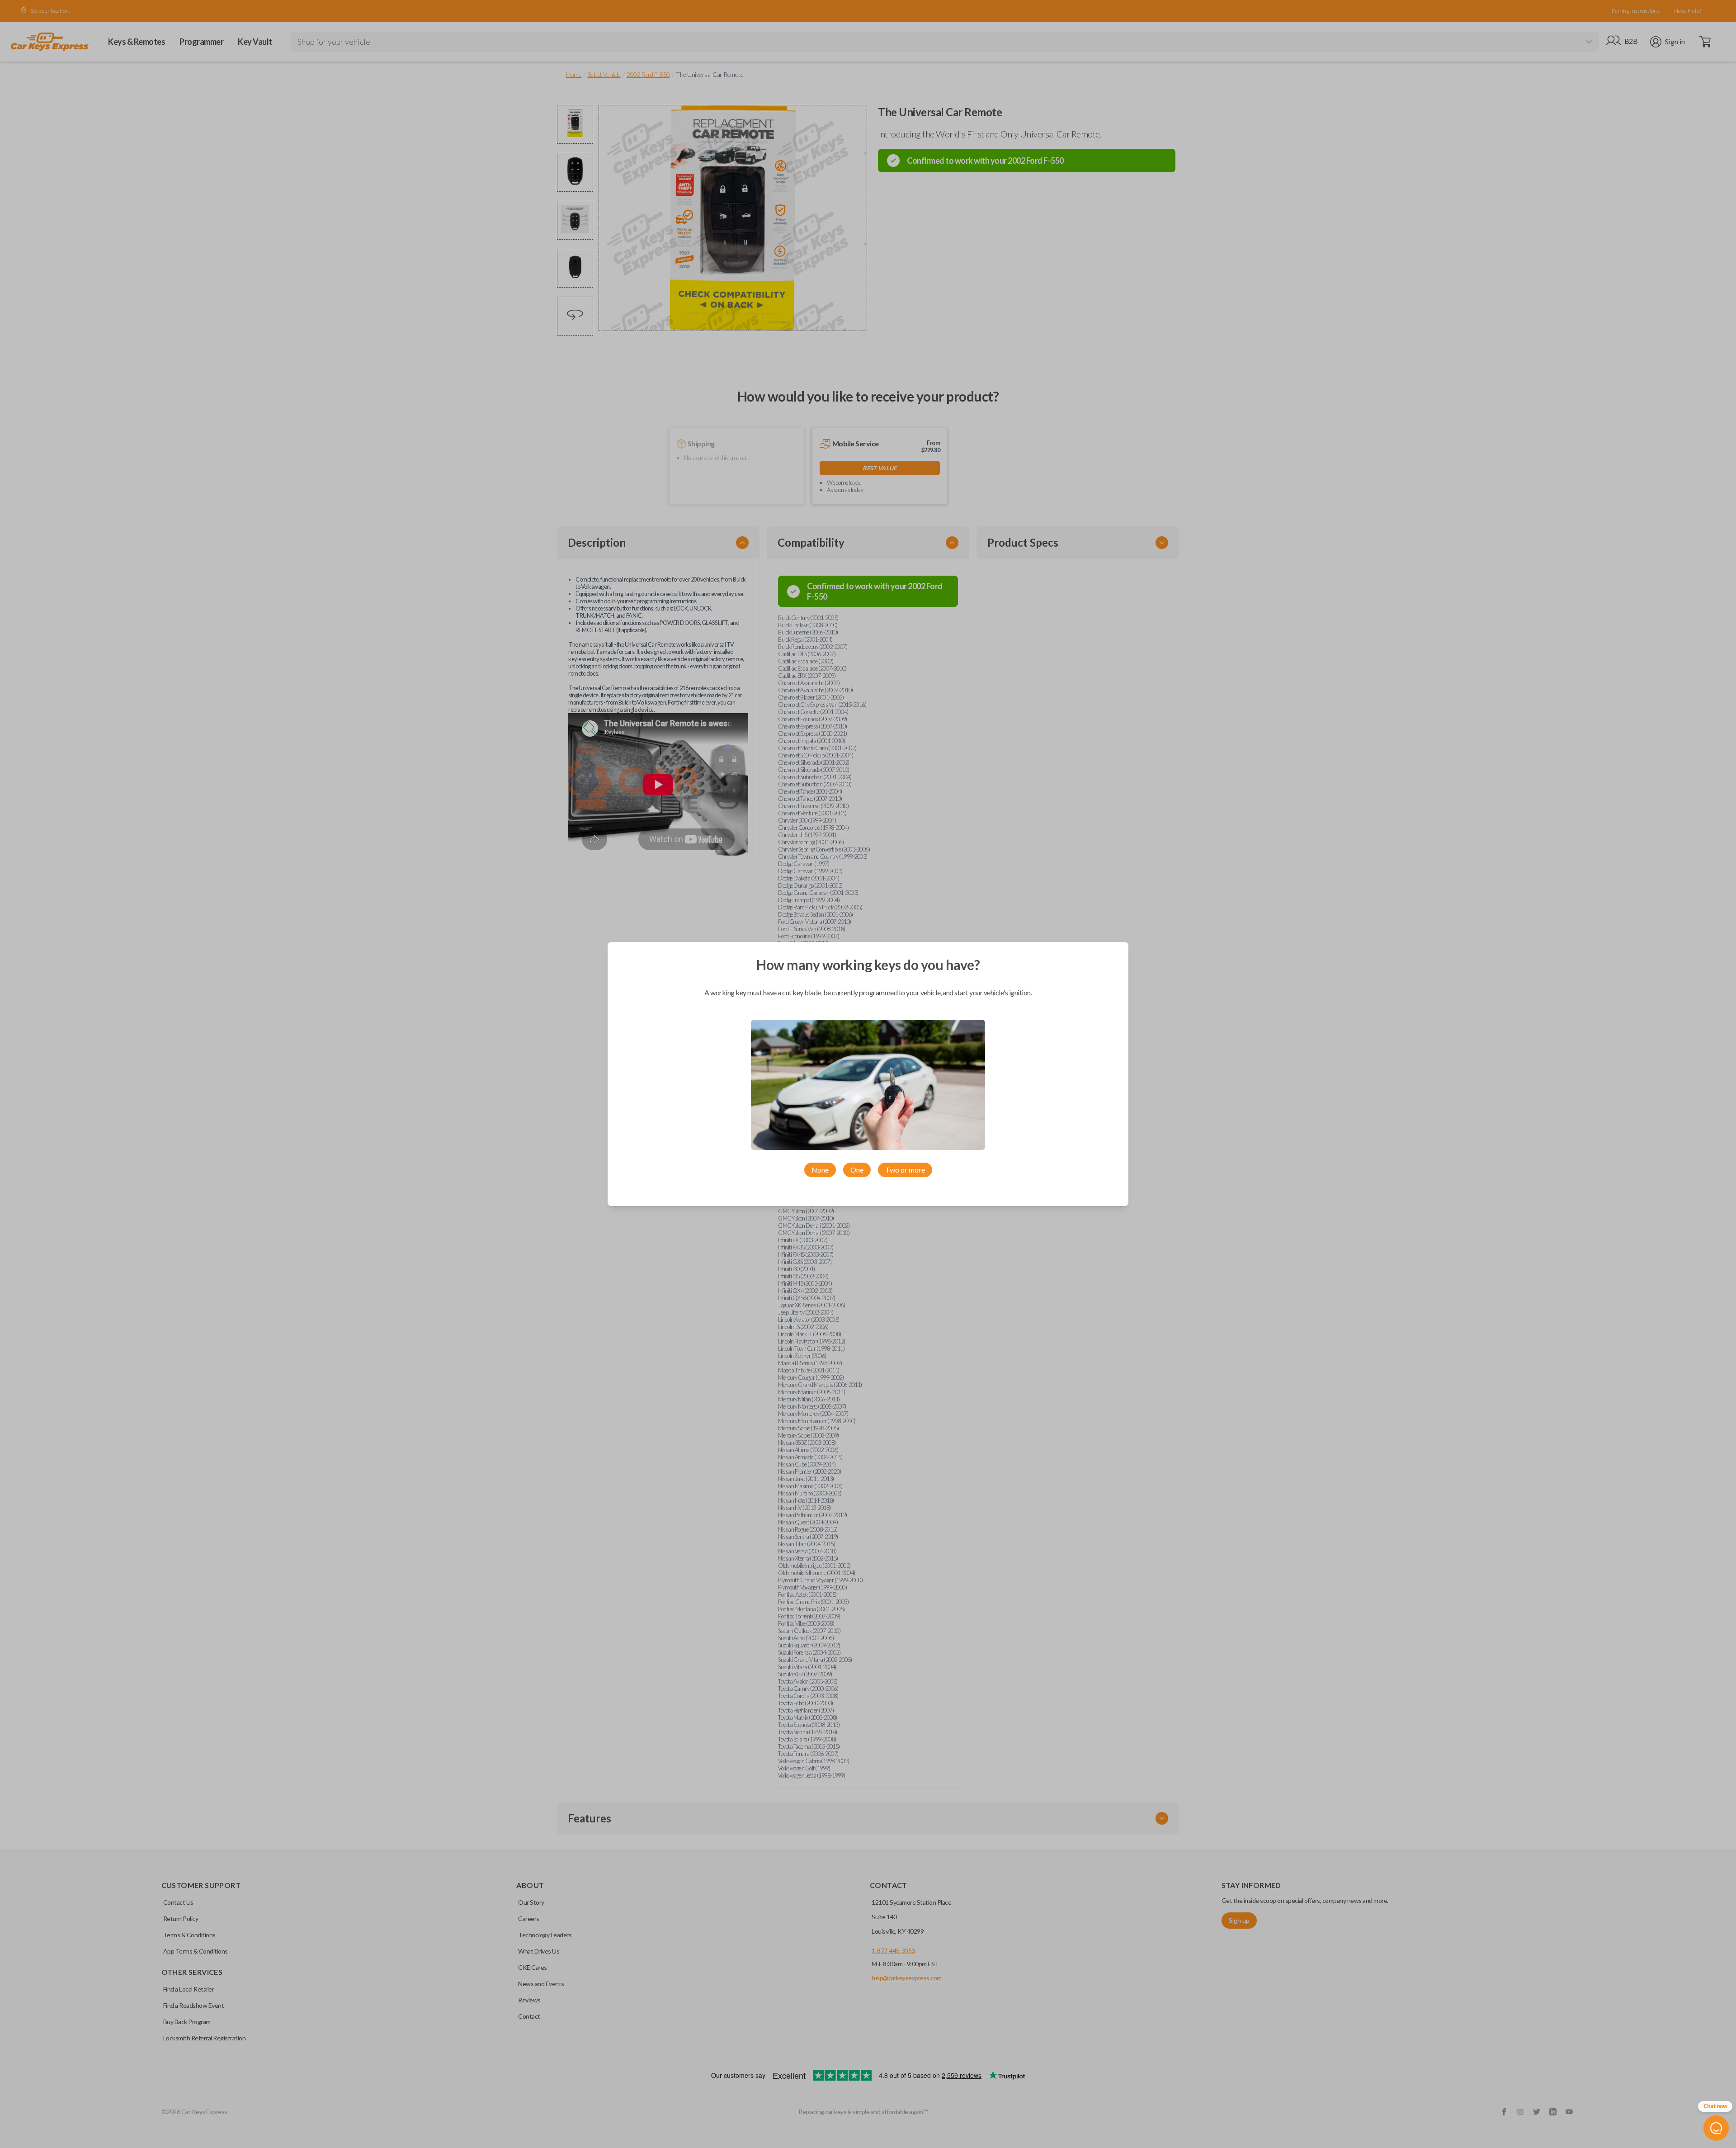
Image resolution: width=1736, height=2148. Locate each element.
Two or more (905, 1170)
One (857, 1170)
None (820, 1170)
